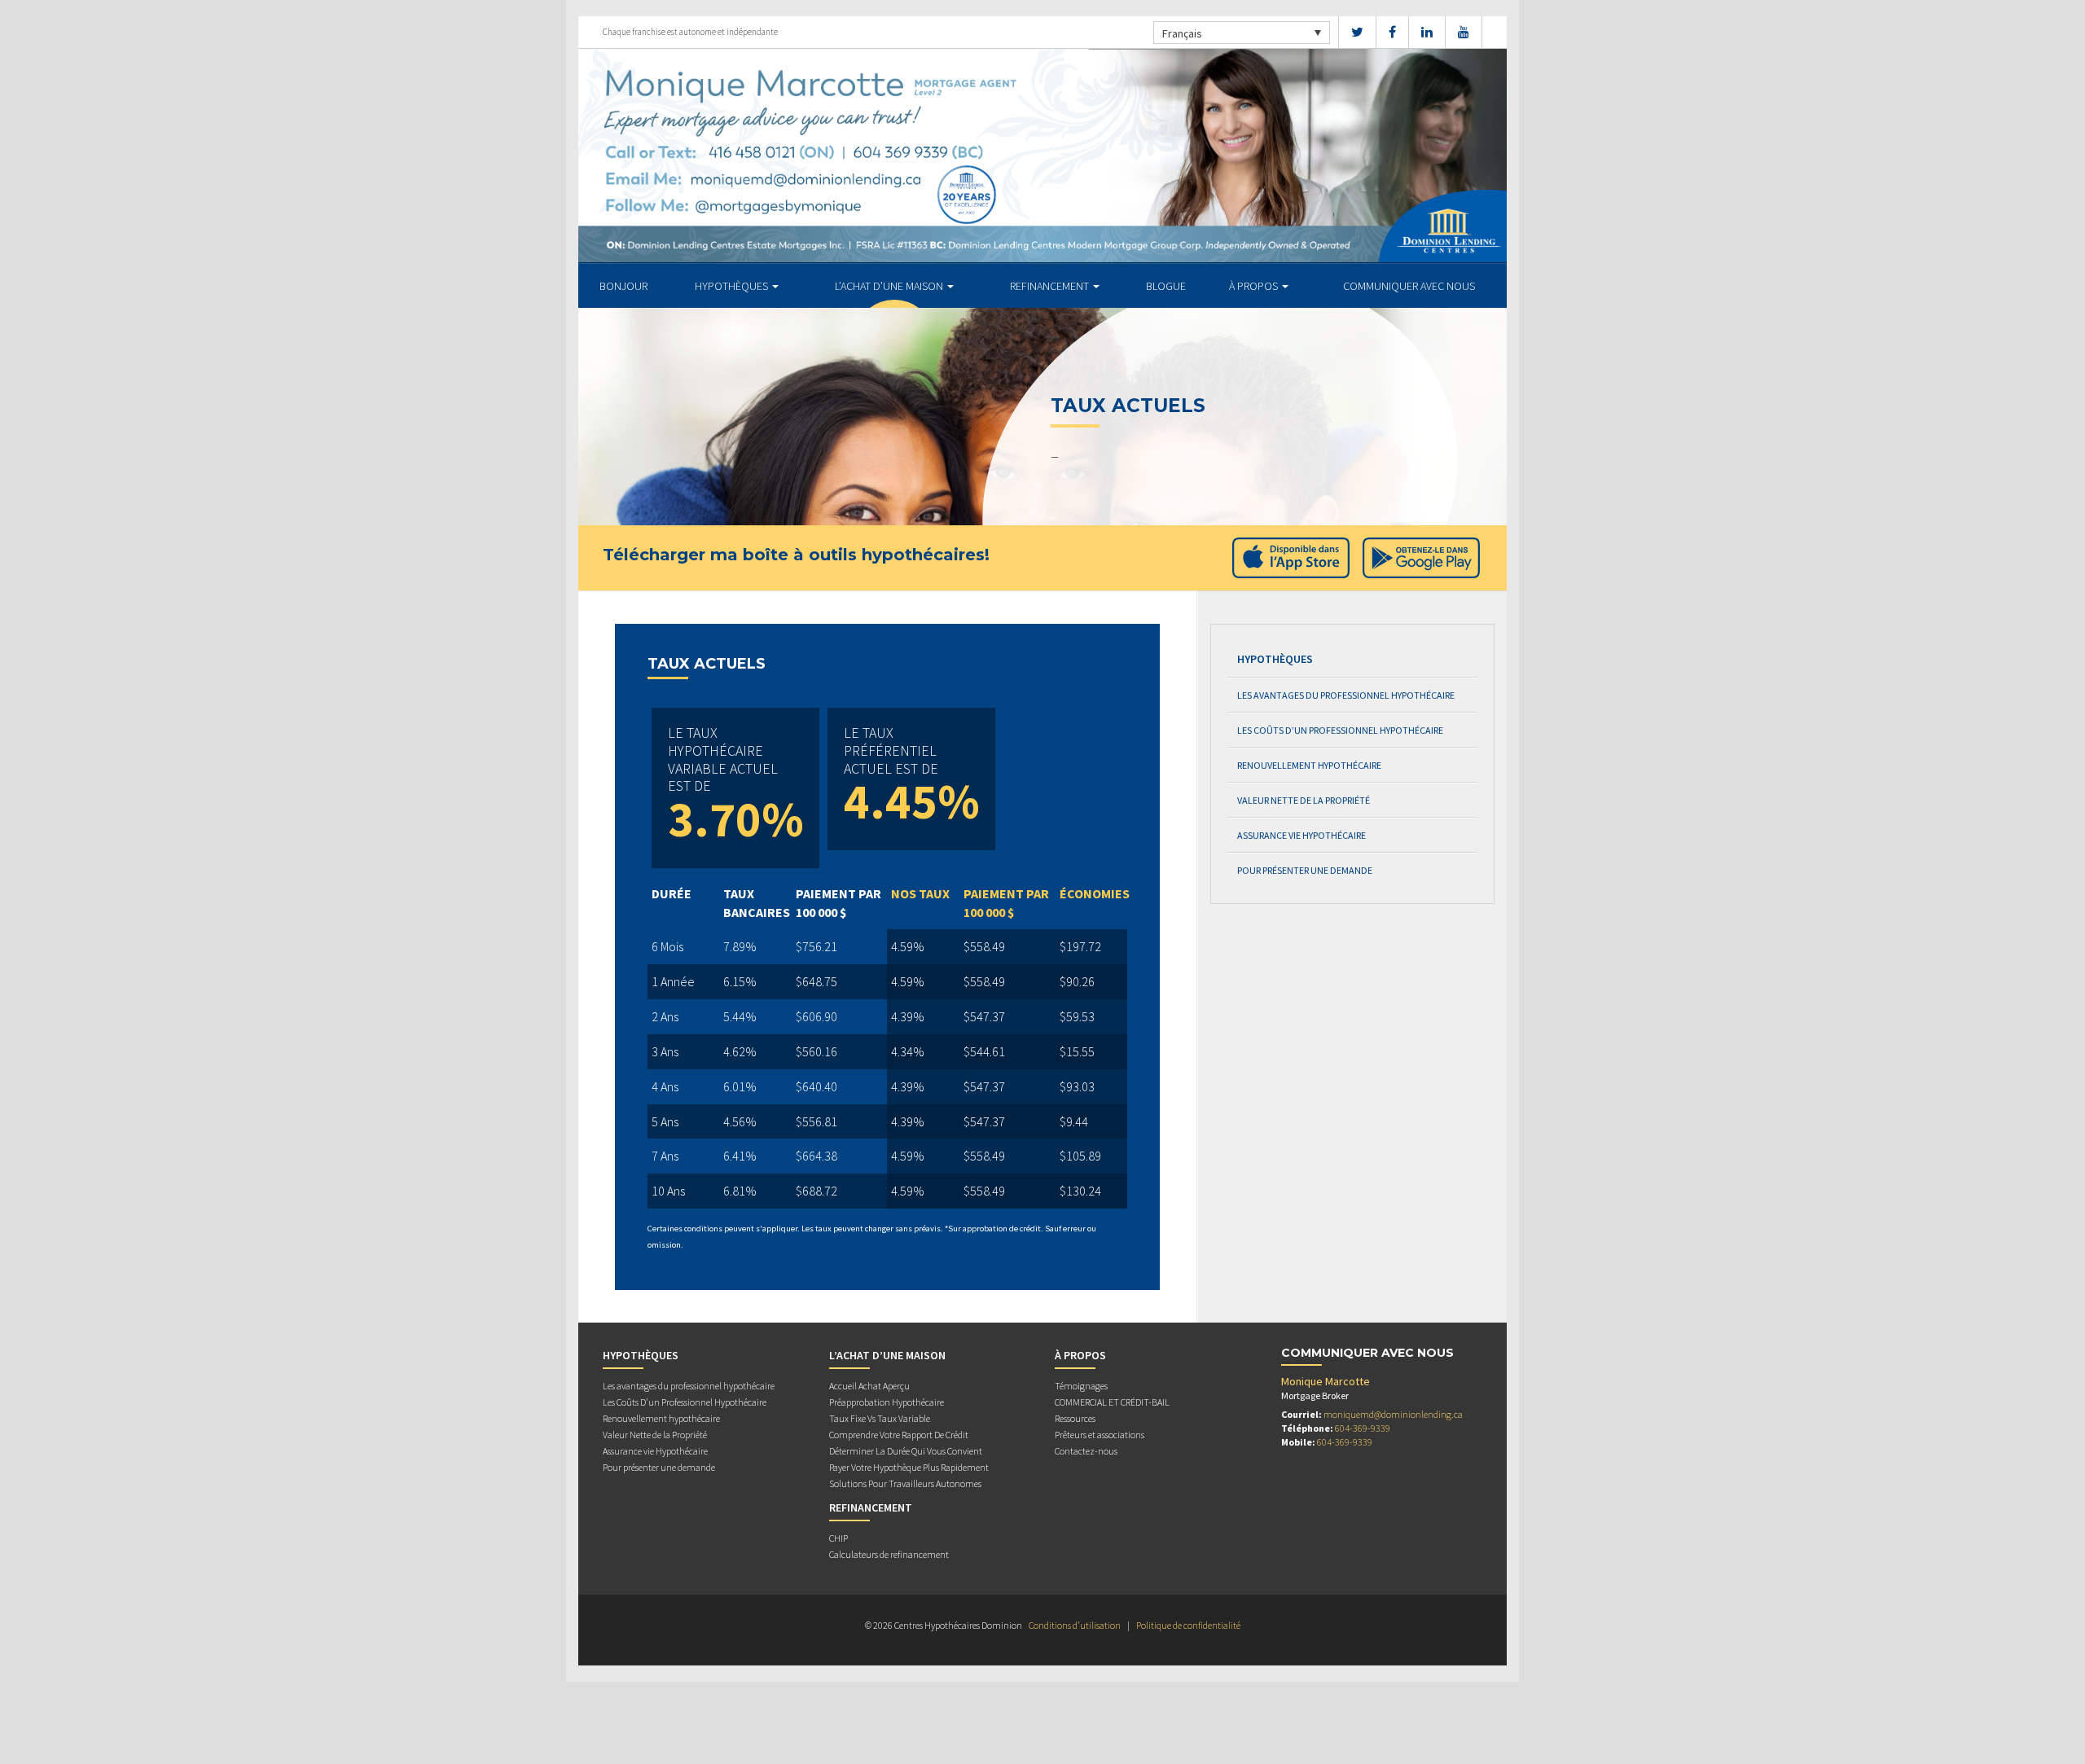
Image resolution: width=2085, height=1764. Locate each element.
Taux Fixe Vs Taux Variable (880, 1418)
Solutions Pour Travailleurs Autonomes (905, 1483)
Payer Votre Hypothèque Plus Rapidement (909, 1467)
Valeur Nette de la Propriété (1304, 800)
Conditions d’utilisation (1075, 1625)
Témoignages (1081, 1386)
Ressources (1075, 1418)
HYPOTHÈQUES (733, 286)
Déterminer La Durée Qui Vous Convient (906, 1451)
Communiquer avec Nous (1409, 286)
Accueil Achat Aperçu (869, 1386)
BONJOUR (623, 286)
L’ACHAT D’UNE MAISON (890, 286)
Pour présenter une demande (1305, 870)
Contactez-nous (1086, 1451)
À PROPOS (1255, 286)
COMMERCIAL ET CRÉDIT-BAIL (1112, 1402)
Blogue (1166, 286)
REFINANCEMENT (1051, 286)
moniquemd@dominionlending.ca (1393, 1414)
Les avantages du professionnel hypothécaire (1346, 695)
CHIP (838, 1538)
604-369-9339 (1363, 1428)
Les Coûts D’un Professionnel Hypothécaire (1340, 730)
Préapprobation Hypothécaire (887, 1402)
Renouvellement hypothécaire (1309, 765)
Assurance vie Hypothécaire (1301, 835)
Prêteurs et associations (1100, 1435)
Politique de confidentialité (1188, 1625)
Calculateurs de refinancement (889, 1554)
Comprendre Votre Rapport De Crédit (899, 1435)
